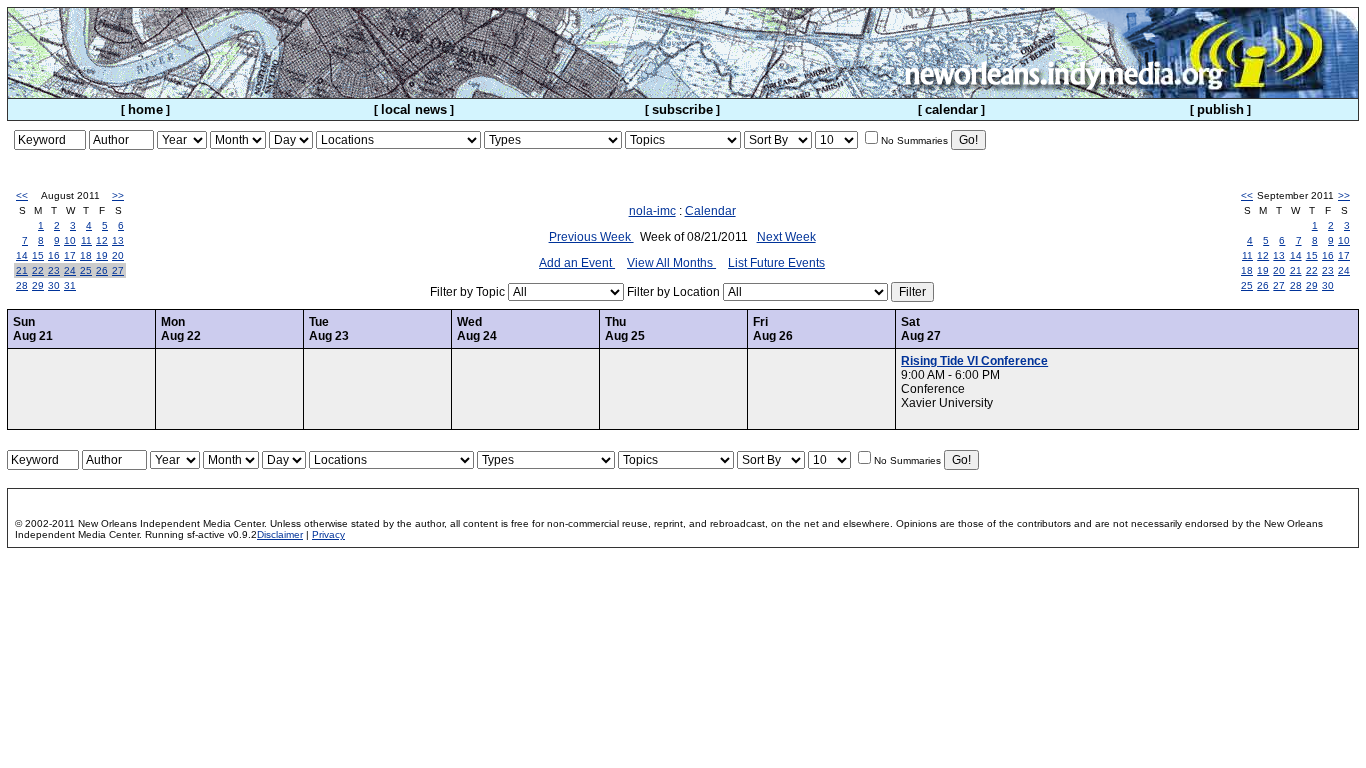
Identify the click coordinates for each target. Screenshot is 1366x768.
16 (54, 255)
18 (86, 255)
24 (70, 270)
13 (118, 240)
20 (118, 255)
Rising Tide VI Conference (974, 361)
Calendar (710, 211)
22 (38, 270)
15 (38, 255)
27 (118, 270)
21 (22, 270)
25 (86, 270)
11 (86, 240)
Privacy (328, 534)
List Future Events (776, 263)
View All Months (671, 263)
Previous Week (591, 237)
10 (70, 240)
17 (70, 255)
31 (70, 285)
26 (102, 270)
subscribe (682, 109)
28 (22, 285)
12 (102, 240)
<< (22, 195)
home (145, 109)
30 (54, 285)
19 (102, 255)
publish (1220, 109)
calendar (951, 109)
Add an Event (577, 263)
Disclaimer (280, 534)
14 (22, 255)
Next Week (786, 237)
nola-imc (652, 211)
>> (118, 195)
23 (54, 270)
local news (414, 109)
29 (38, 285)
